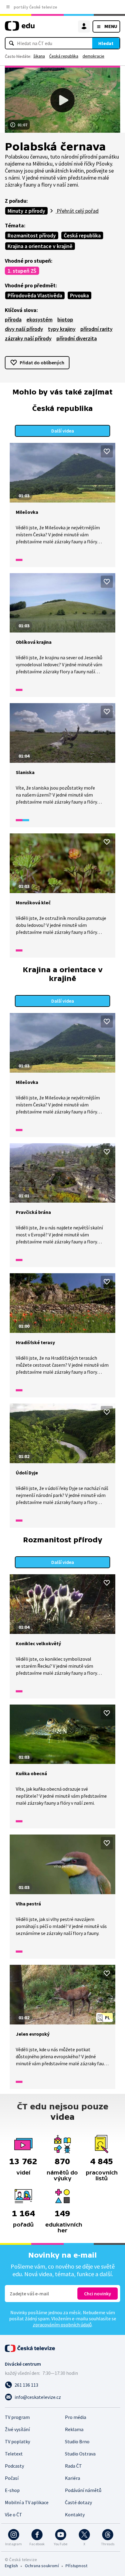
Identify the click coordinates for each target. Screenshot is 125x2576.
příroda (13, 319)
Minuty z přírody (26, 211)
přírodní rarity (96, 329)
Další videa (63, 431)
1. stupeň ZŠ (22, 271)
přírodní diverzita (77, 338)
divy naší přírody (24, 329)
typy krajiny (62, 329)
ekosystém (39, 319)
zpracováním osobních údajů (62, 2325)
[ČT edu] (20, 28)
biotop (65, 319)
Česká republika (64, 56)
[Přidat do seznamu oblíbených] (107, 451)
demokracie (93, 56)
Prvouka (79, 295)
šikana (39, 56)
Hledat (106, 43)
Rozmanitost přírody (32, 235)
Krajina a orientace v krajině (40, 246)
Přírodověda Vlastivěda (35, 295)
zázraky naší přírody (28, 338)
